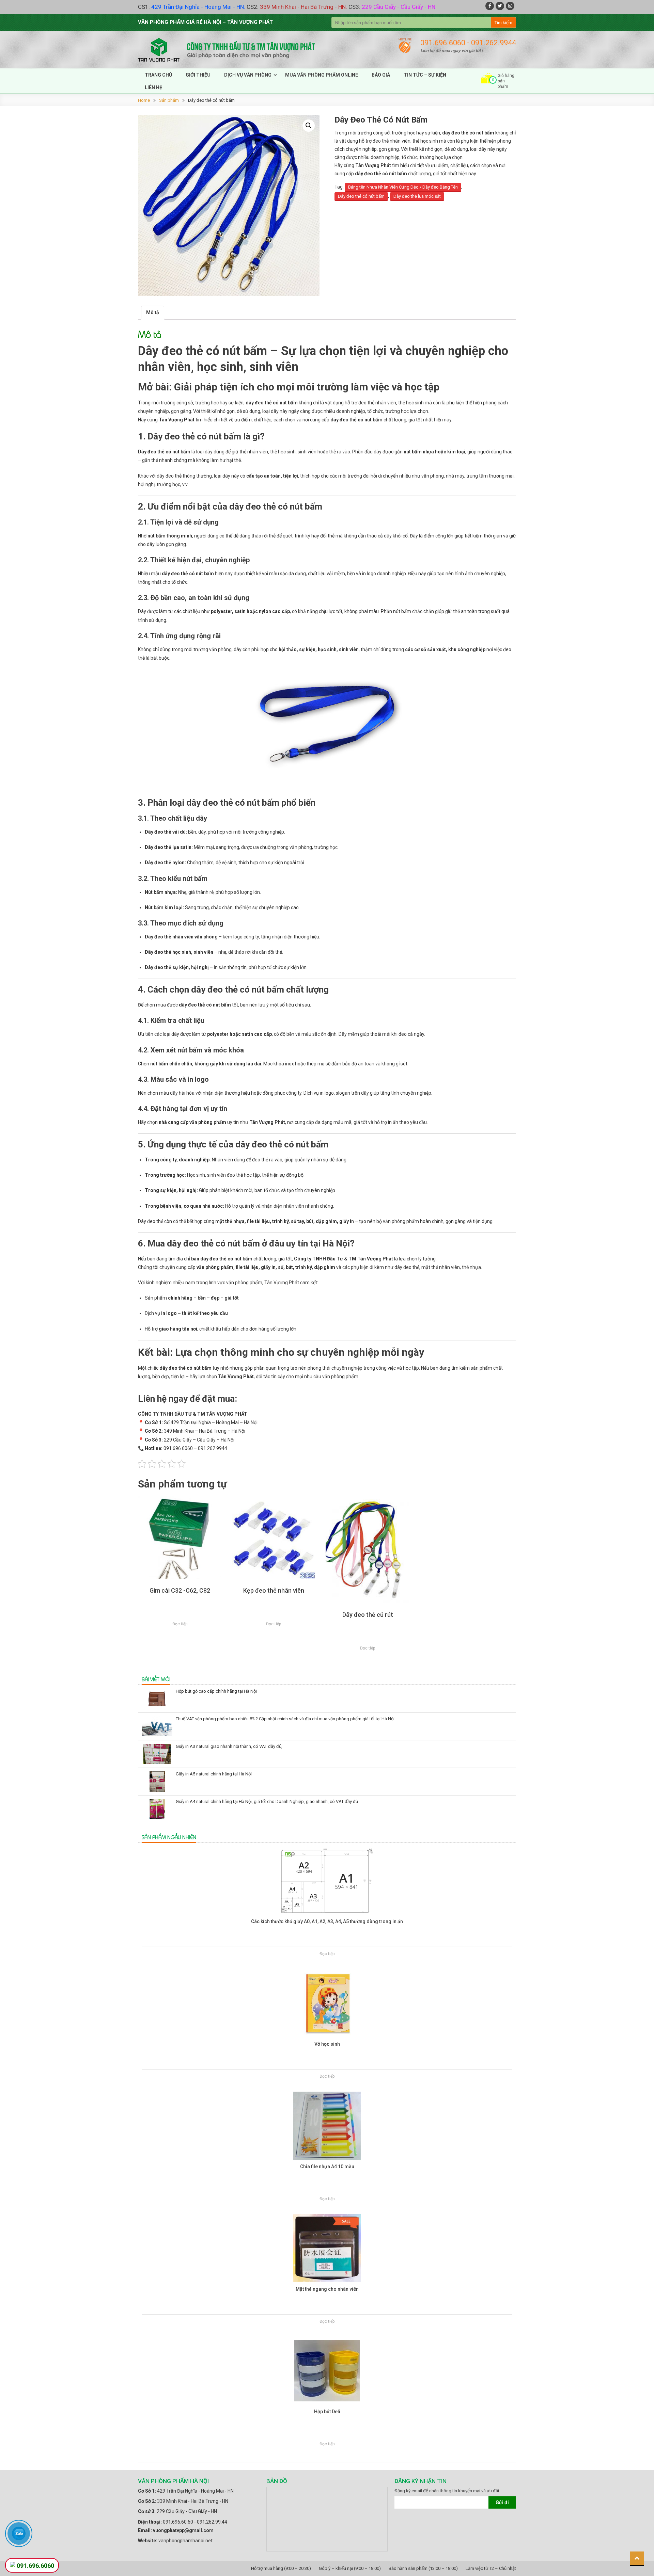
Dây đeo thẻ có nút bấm (361, 196)
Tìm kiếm (503, 23)
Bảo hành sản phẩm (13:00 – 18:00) (423, 2568)
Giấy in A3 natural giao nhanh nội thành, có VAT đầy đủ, (229, 1746)
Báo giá (381, 75)
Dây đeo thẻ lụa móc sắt (417, 196)
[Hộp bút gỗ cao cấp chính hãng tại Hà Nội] (157, 1699)
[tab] (153, 313)
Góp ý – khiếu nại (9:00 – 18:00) (350, 2568)
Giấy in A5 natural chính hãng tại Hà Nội (214, 1774)
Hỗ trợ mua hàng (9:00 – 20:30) (281, 2568)
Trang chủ (158, 75)
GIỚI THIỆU (198, 75)
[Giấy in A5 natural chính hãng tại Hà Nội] (157, 1782)
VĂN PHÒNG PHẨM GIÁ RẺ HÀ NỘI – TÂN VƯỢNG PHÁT (205, 22)
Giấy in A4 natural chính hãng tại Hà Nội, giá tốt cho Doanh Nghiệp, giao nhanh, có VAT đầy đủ (267, 1801)
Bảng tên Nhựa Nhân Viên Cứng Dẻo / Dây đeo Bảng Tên (403, 187)
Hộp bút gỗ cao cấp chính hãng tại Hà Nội (216, 1691)
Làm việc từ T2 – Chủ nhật (491, 2568)
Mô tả (153, 312)
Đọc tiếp (180, 1624)
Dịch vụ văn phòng (248, 75)
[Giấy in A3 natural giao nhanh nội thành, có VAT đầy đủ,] (157, 1754)
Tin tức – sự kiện (425, 75)
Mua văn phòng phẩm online (322, 75)
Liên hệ (153, 87)
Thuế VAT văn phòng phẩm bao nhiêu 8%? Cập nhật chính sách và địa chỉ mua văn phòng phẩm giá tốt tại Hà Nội (285, 1719)
